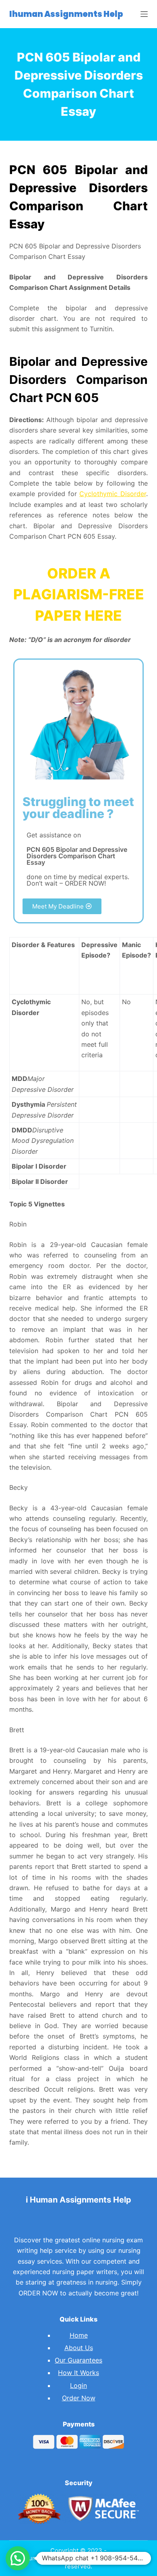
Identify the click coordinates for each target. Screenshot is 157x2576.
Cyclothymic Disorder (113, 494)
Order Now (79, 2398)
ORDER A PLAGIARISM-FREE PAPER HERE (79, 594)
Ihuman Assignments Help (66, 14)
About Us (79, 2348)
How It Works (78, 2373)
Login (78, 2385)
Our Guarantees (78, 2360)
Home (79, 2335)
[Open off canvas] (144, 14)
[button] (62, 906)
